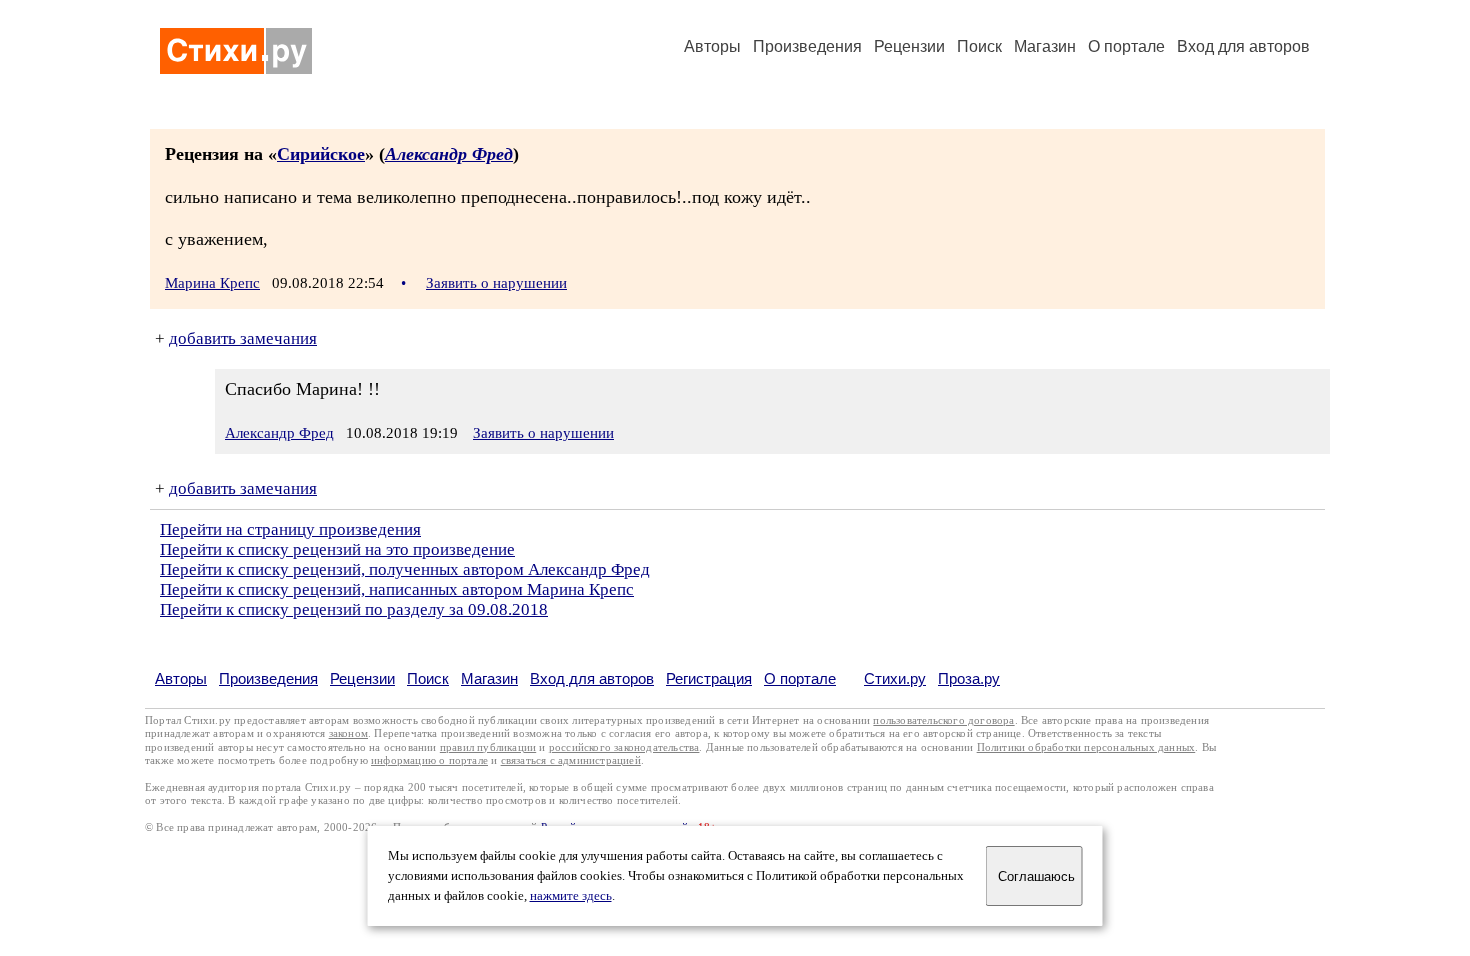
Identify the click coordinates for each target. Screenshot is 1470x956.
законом (348, 733)
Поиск (979, 46)
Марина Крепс (212, 283)
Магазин (1045, 46)
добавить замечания (243, 338)
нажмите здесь (571, 896)
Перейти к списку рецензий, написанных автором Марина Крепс (397, 589)
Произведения (807, 46)
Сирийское (321, 154)
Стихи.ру (895, 678)
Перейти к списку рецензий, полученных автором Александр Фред (405, 569)
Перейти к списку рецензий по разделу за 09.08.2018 (354, 609)
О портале (800, 678)
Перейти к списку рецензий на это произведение (337, 549)
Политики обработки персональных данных (1086, 747)
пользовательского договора (943, 720)
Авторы (712, 46)
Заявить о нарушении (496, 283)
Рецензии (909, 46)
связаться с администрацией (571, 760)
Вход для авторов (1243, 46)
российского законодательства (624, 747)
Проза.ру (969, 678)
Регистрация (709, 678)
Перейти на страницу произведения (290, 529)
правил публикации (488, 747)
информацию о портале (429, 760)
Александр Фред (449, 154)
